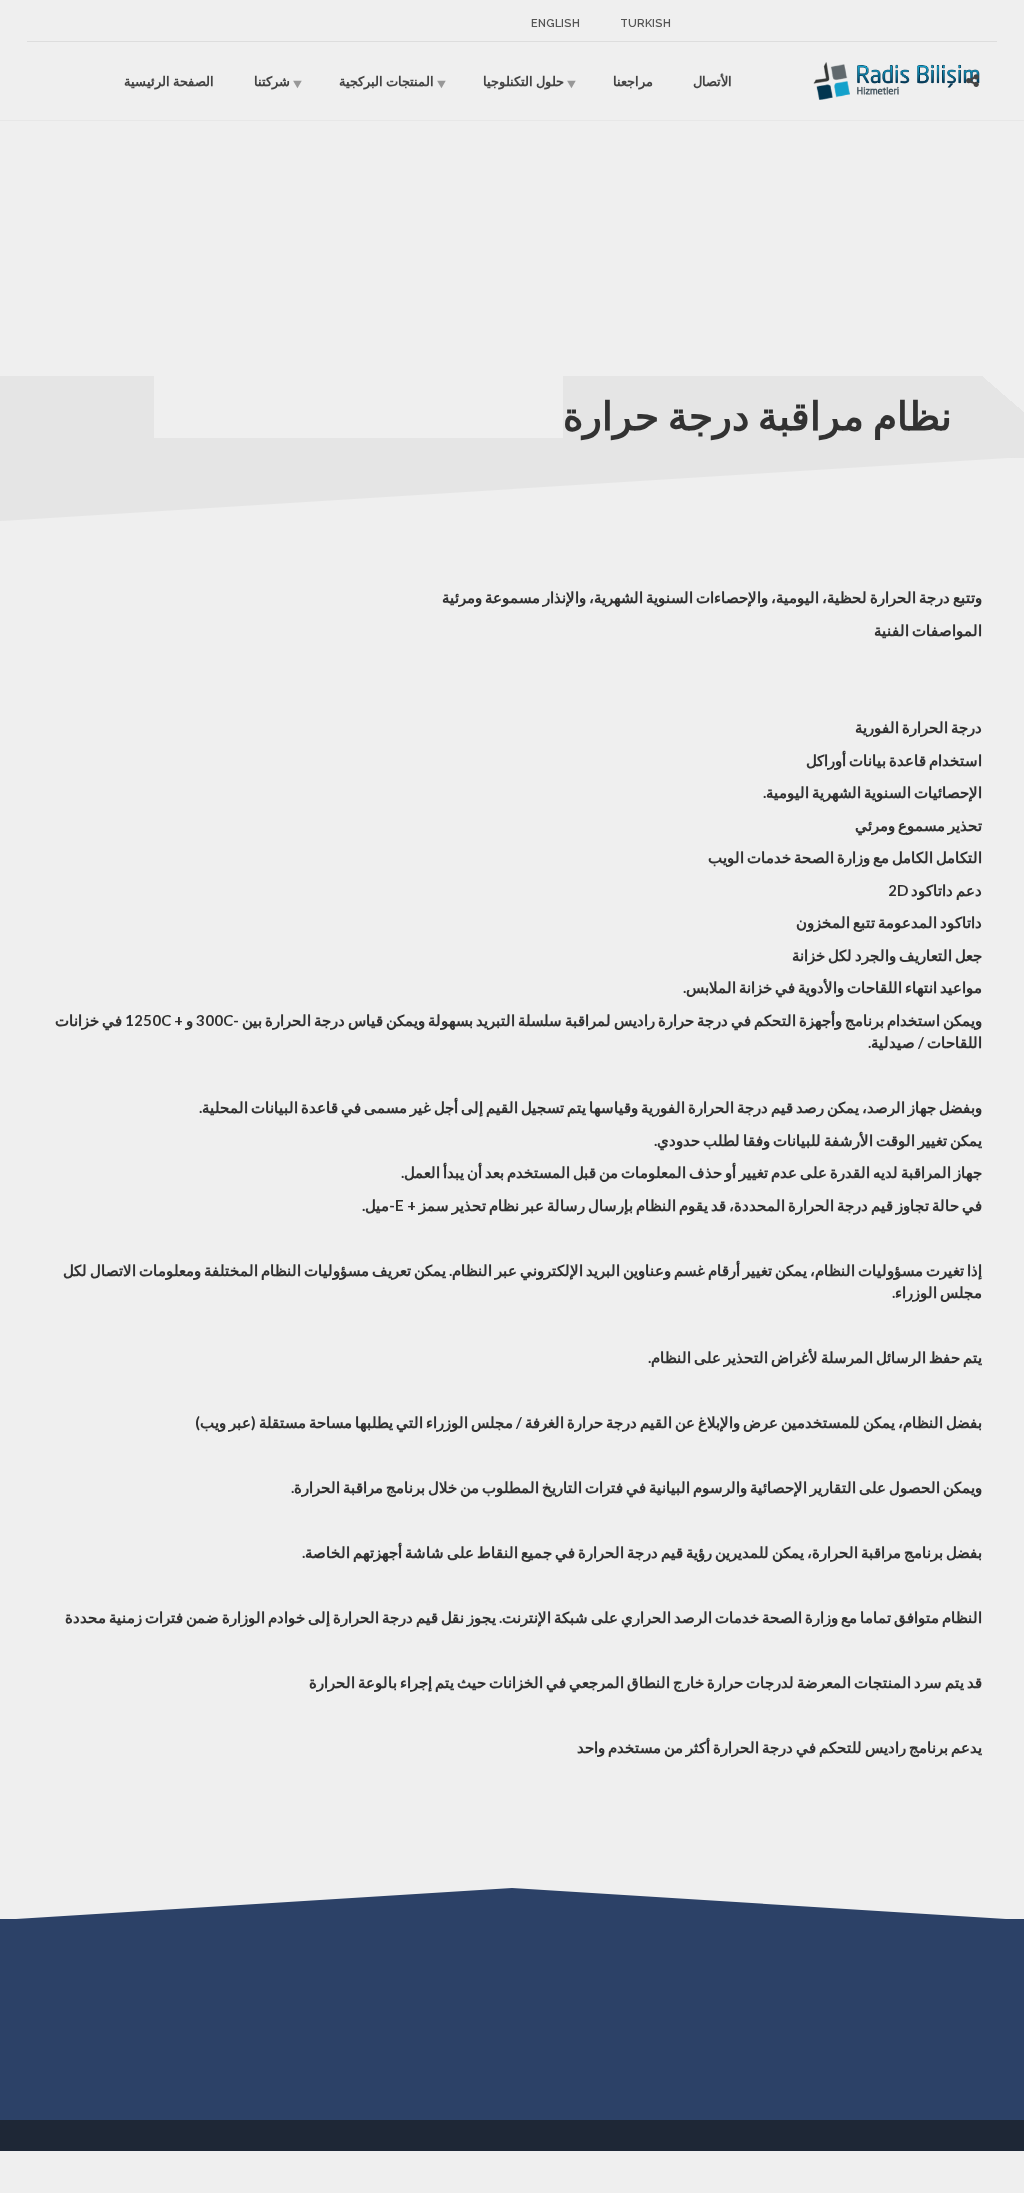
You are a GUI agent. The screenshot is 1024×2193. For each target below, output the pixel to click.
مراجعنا (633, 80)
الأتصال (712, 80)
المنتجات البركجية (386, 80)
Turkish (645, 23)
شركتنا (272, 80)
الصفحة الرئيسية (169, 80)
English (555, 23)
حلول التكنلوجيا (523, 80)
